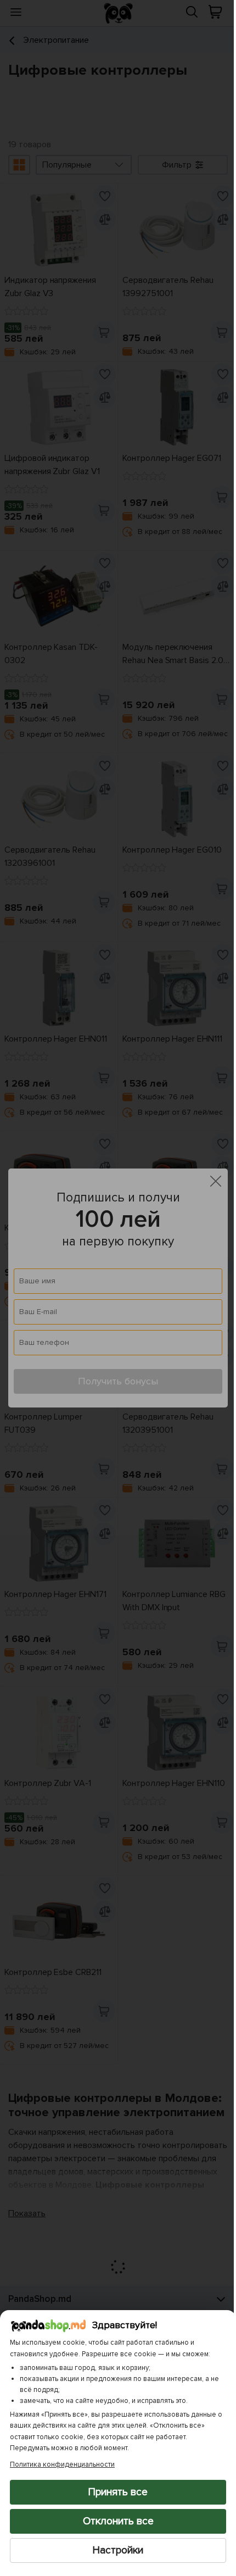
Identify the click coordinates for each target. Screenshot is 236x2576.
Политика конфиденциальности (62, 2464)
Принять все (114, 2492)
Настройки (114, 2550)
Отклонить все (114, 2521)
